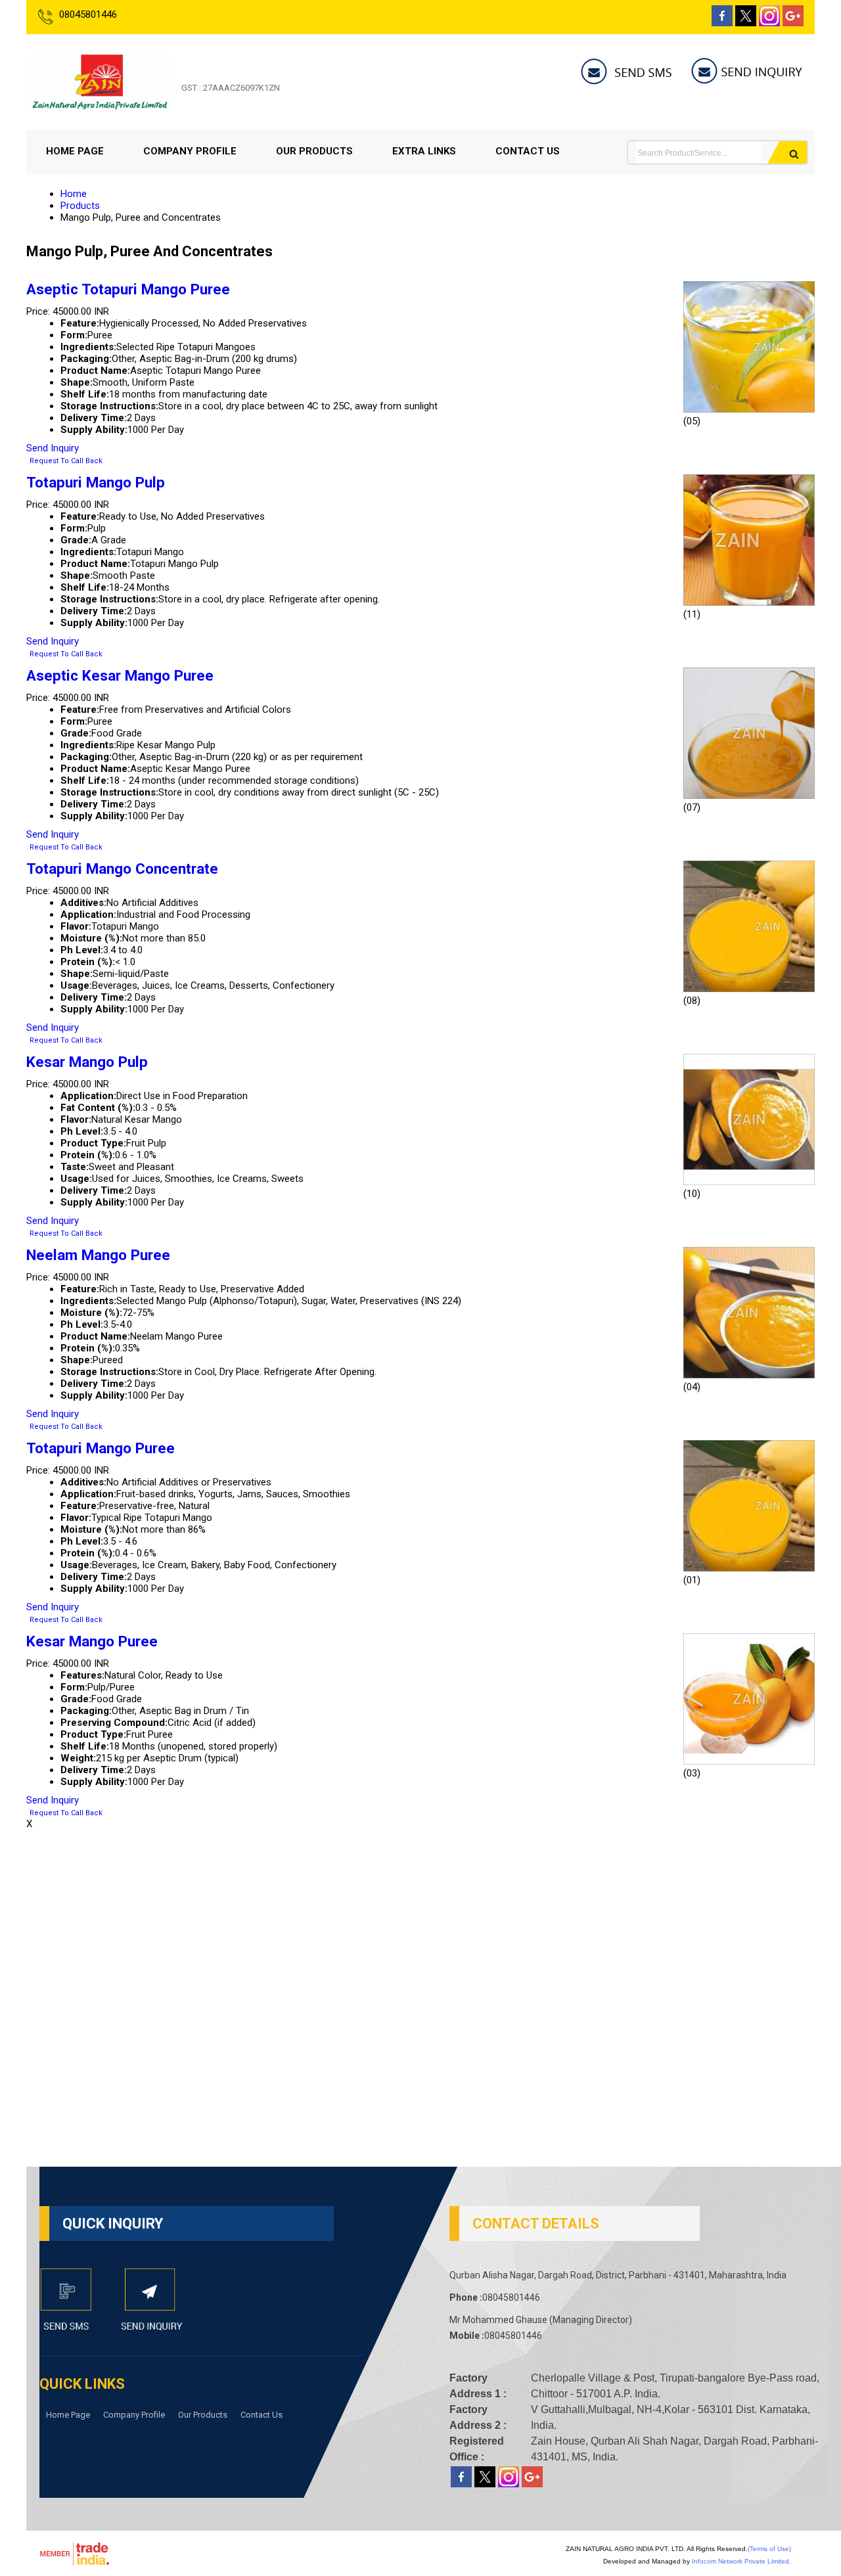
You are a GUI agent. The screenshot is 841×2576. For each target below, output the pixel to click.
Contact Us (528, 151)
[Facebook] (722, 23)
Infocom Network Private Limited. (741, 2561)
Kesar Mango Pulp (87, 1062)
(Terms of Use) (769, 2549)
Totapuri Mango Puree (101, 1448)
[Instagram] (769, 23)
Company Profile (190, 151)
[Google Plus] (793, 23)
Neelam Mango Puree (98, 1255)
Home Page (75, 151)
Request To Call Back (66, 461)
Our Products (314, 151)
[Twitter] (746, 23)
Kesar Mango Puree (92, 1641)
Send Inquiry (53, 448)
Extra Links (424, 151)
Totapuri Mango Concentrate (122, 869)
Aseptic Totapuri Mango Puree (128, 289)
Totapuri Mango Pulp (96, 482)
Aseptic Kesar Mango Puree (120, 675)
